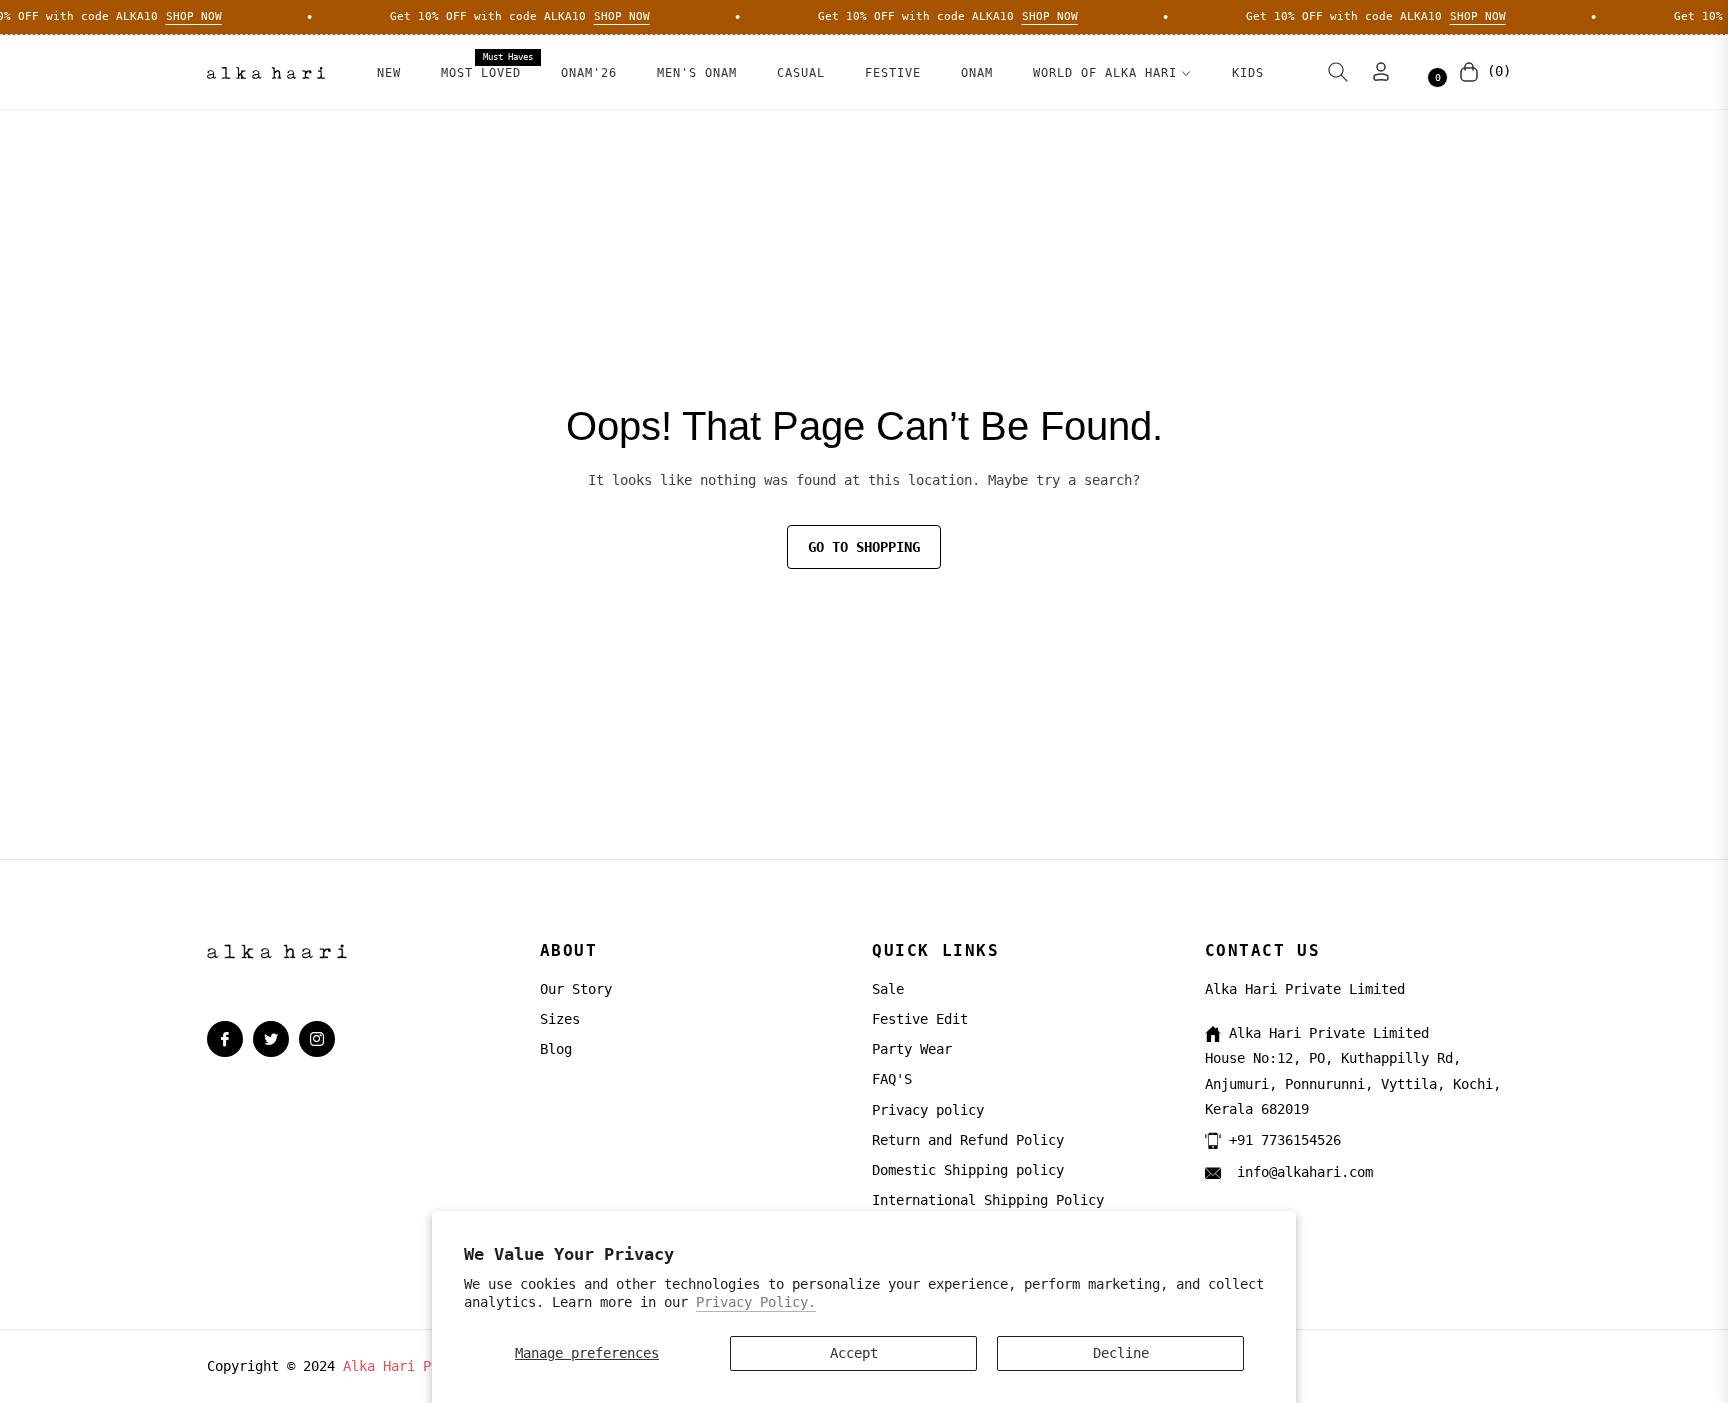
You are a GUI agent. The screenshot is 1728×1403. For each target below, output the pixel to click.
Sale (888, 989)
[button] (1338, 72)
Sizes (560, 1019)
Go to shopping (864, 547)
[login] (1381, 71)
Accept (854, 1353)
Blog (556, 1049)
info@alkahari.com (1301, 1172)
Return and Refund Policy (968, 1140)
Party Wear (912, 1049)
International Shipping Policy (988, 1200)
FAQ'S (892, 1079)
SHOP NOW (181, 16)
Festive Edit (920, 1019)
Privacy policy (928, 1110)
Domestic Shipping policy (968, 1170)
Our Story (576, 989)
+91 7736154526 (1285, 1140)
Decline (1121, 1353)
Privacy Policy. (756, 1302)
